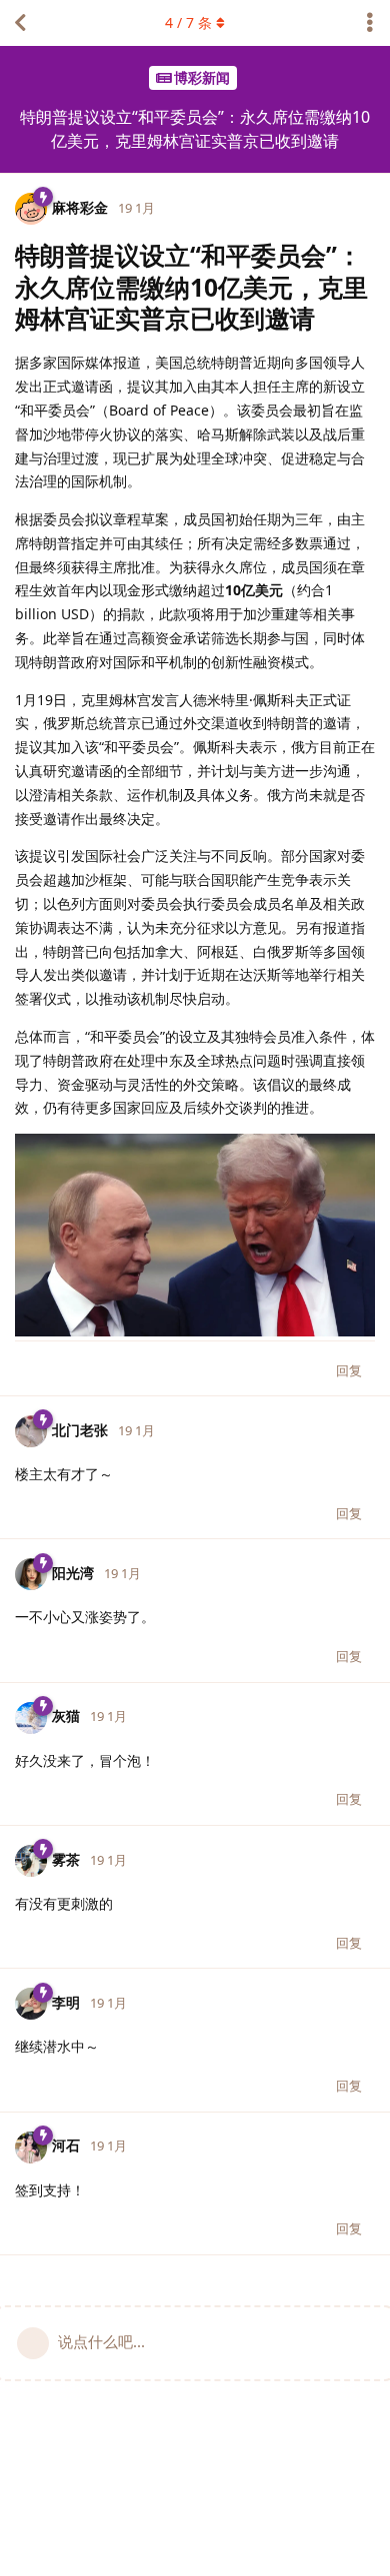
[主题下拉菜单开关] (370, 23)
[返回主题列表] (20, 23)
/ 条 (188, 22)
